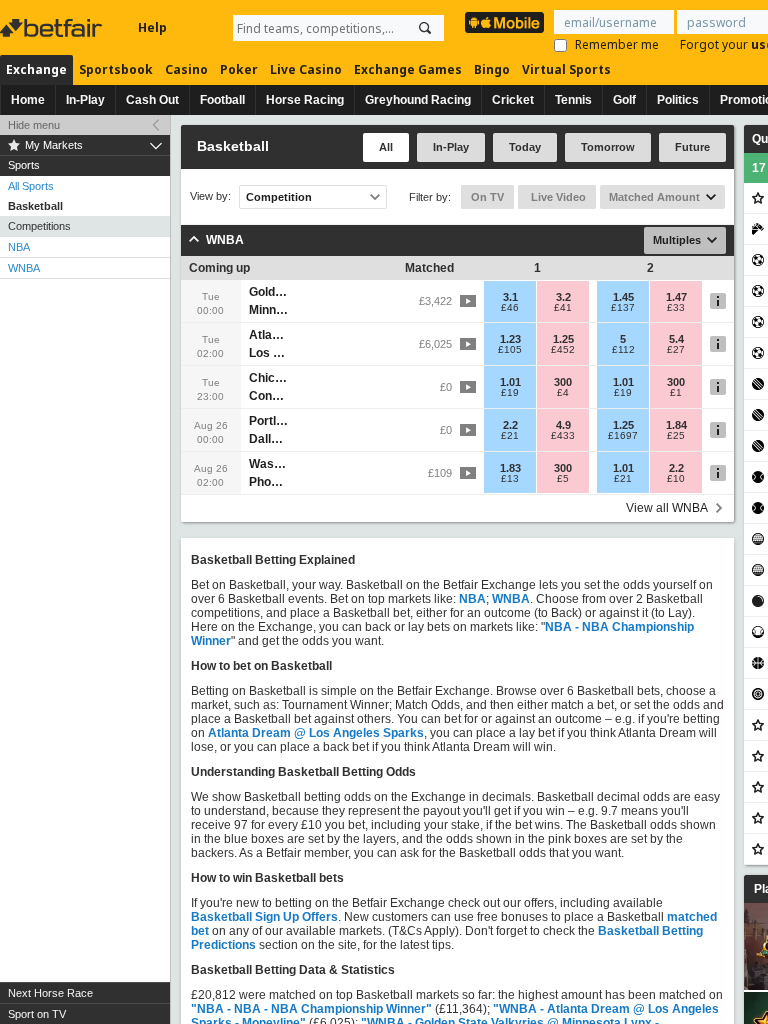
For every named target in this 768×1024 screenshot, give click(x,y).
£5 (563, 479)
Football (222, 100)
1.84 (676, 425)
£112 (623, 350)
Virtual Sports (566, 69)
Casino (186, 69)
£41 (563, 308)
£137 (623, 308)
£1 (676, 393)
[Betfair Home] (53, 28)
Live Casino (306, 69)
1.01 (510, 382)
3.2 (563, 297)
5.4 (676, 339)
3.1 (510, 297)
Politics (678, 100)
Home (28, 100)
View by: (210, 196)
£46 (510, 308)
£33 (676, 308)
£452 (563, 350)
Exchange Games (408, 69)
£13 (510, 479)
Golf (624, 100)
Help (152, 27)
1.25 (563, 339)
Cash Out (152, 100)
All (386, 147)
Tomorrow (608, 147)
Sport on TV (37, 1014)
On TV (487, 197)
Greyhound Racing (418, 100)
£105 (510, 350)
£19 (510, 393)
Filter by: (430, 197)
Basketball (35, 206)
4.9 (563, 425)
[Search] (425, 28)
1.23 (510, 339)
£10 (676, 479)
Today (525, 147)
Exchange (36, 69)
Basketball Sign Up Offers (264, 917)
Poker (239, 69)
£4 (563, 393)
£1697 (623, 436)
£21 (510, 436)
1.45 (623, 297)
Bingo (492, 69)
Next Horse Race (50, 993)
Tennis (573, 100)
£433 (563, 436)
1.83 (510, 468)
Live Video (557, 197)
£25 (676, 436)
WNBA (24, 268)
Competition (279, 197)
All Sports (31, 186)
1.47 (676, 297)
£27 (676, 350)
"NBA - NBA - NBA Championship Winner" (311, 1009)
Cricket (513, 100)
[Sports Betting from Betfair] (504, 22)
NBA (19, 247)
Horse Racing (305, 100)
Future (692, 147)
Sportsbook (116, 69)
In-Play (85, 100)
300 (563, 382)
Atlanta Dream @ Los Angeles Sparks (316, 733)
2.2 (510, 425)
